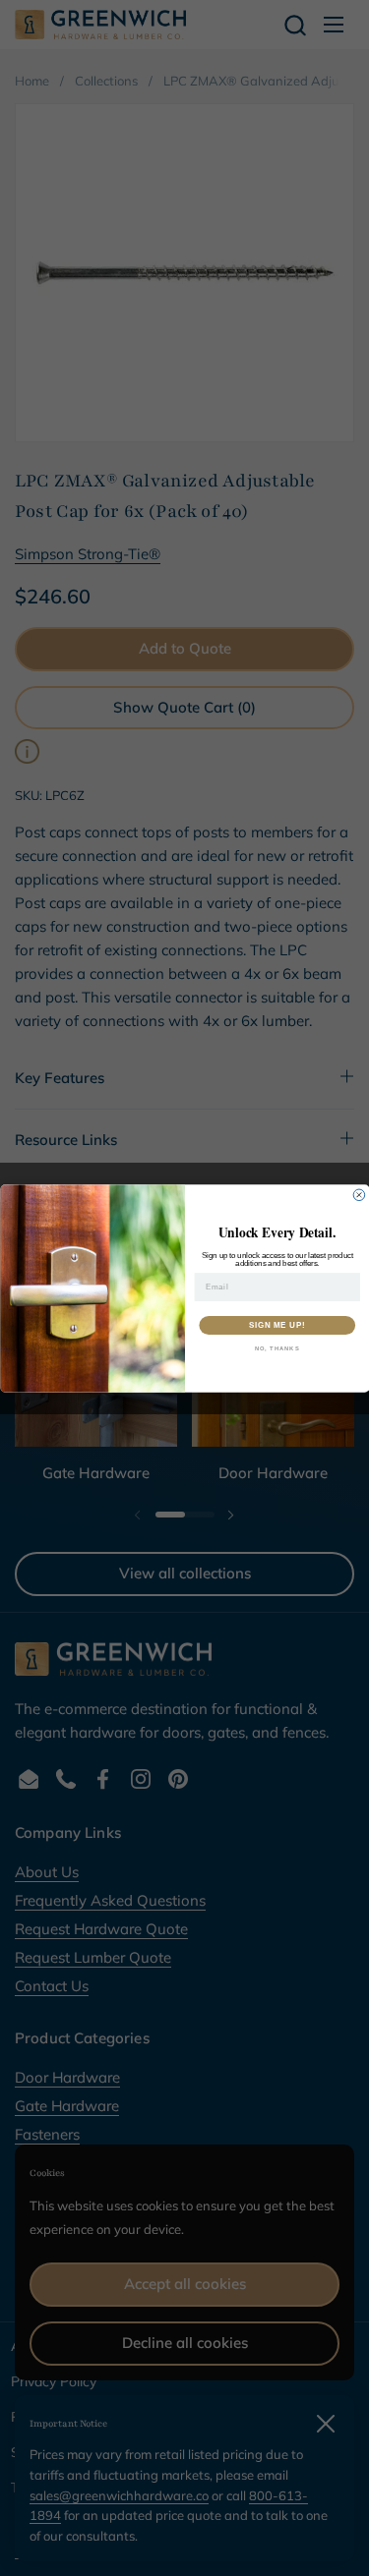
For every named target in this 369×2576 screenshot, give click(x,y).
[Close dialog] (359, 1195)
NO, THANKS (277, 1349)
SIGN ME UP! (277, 1325)
